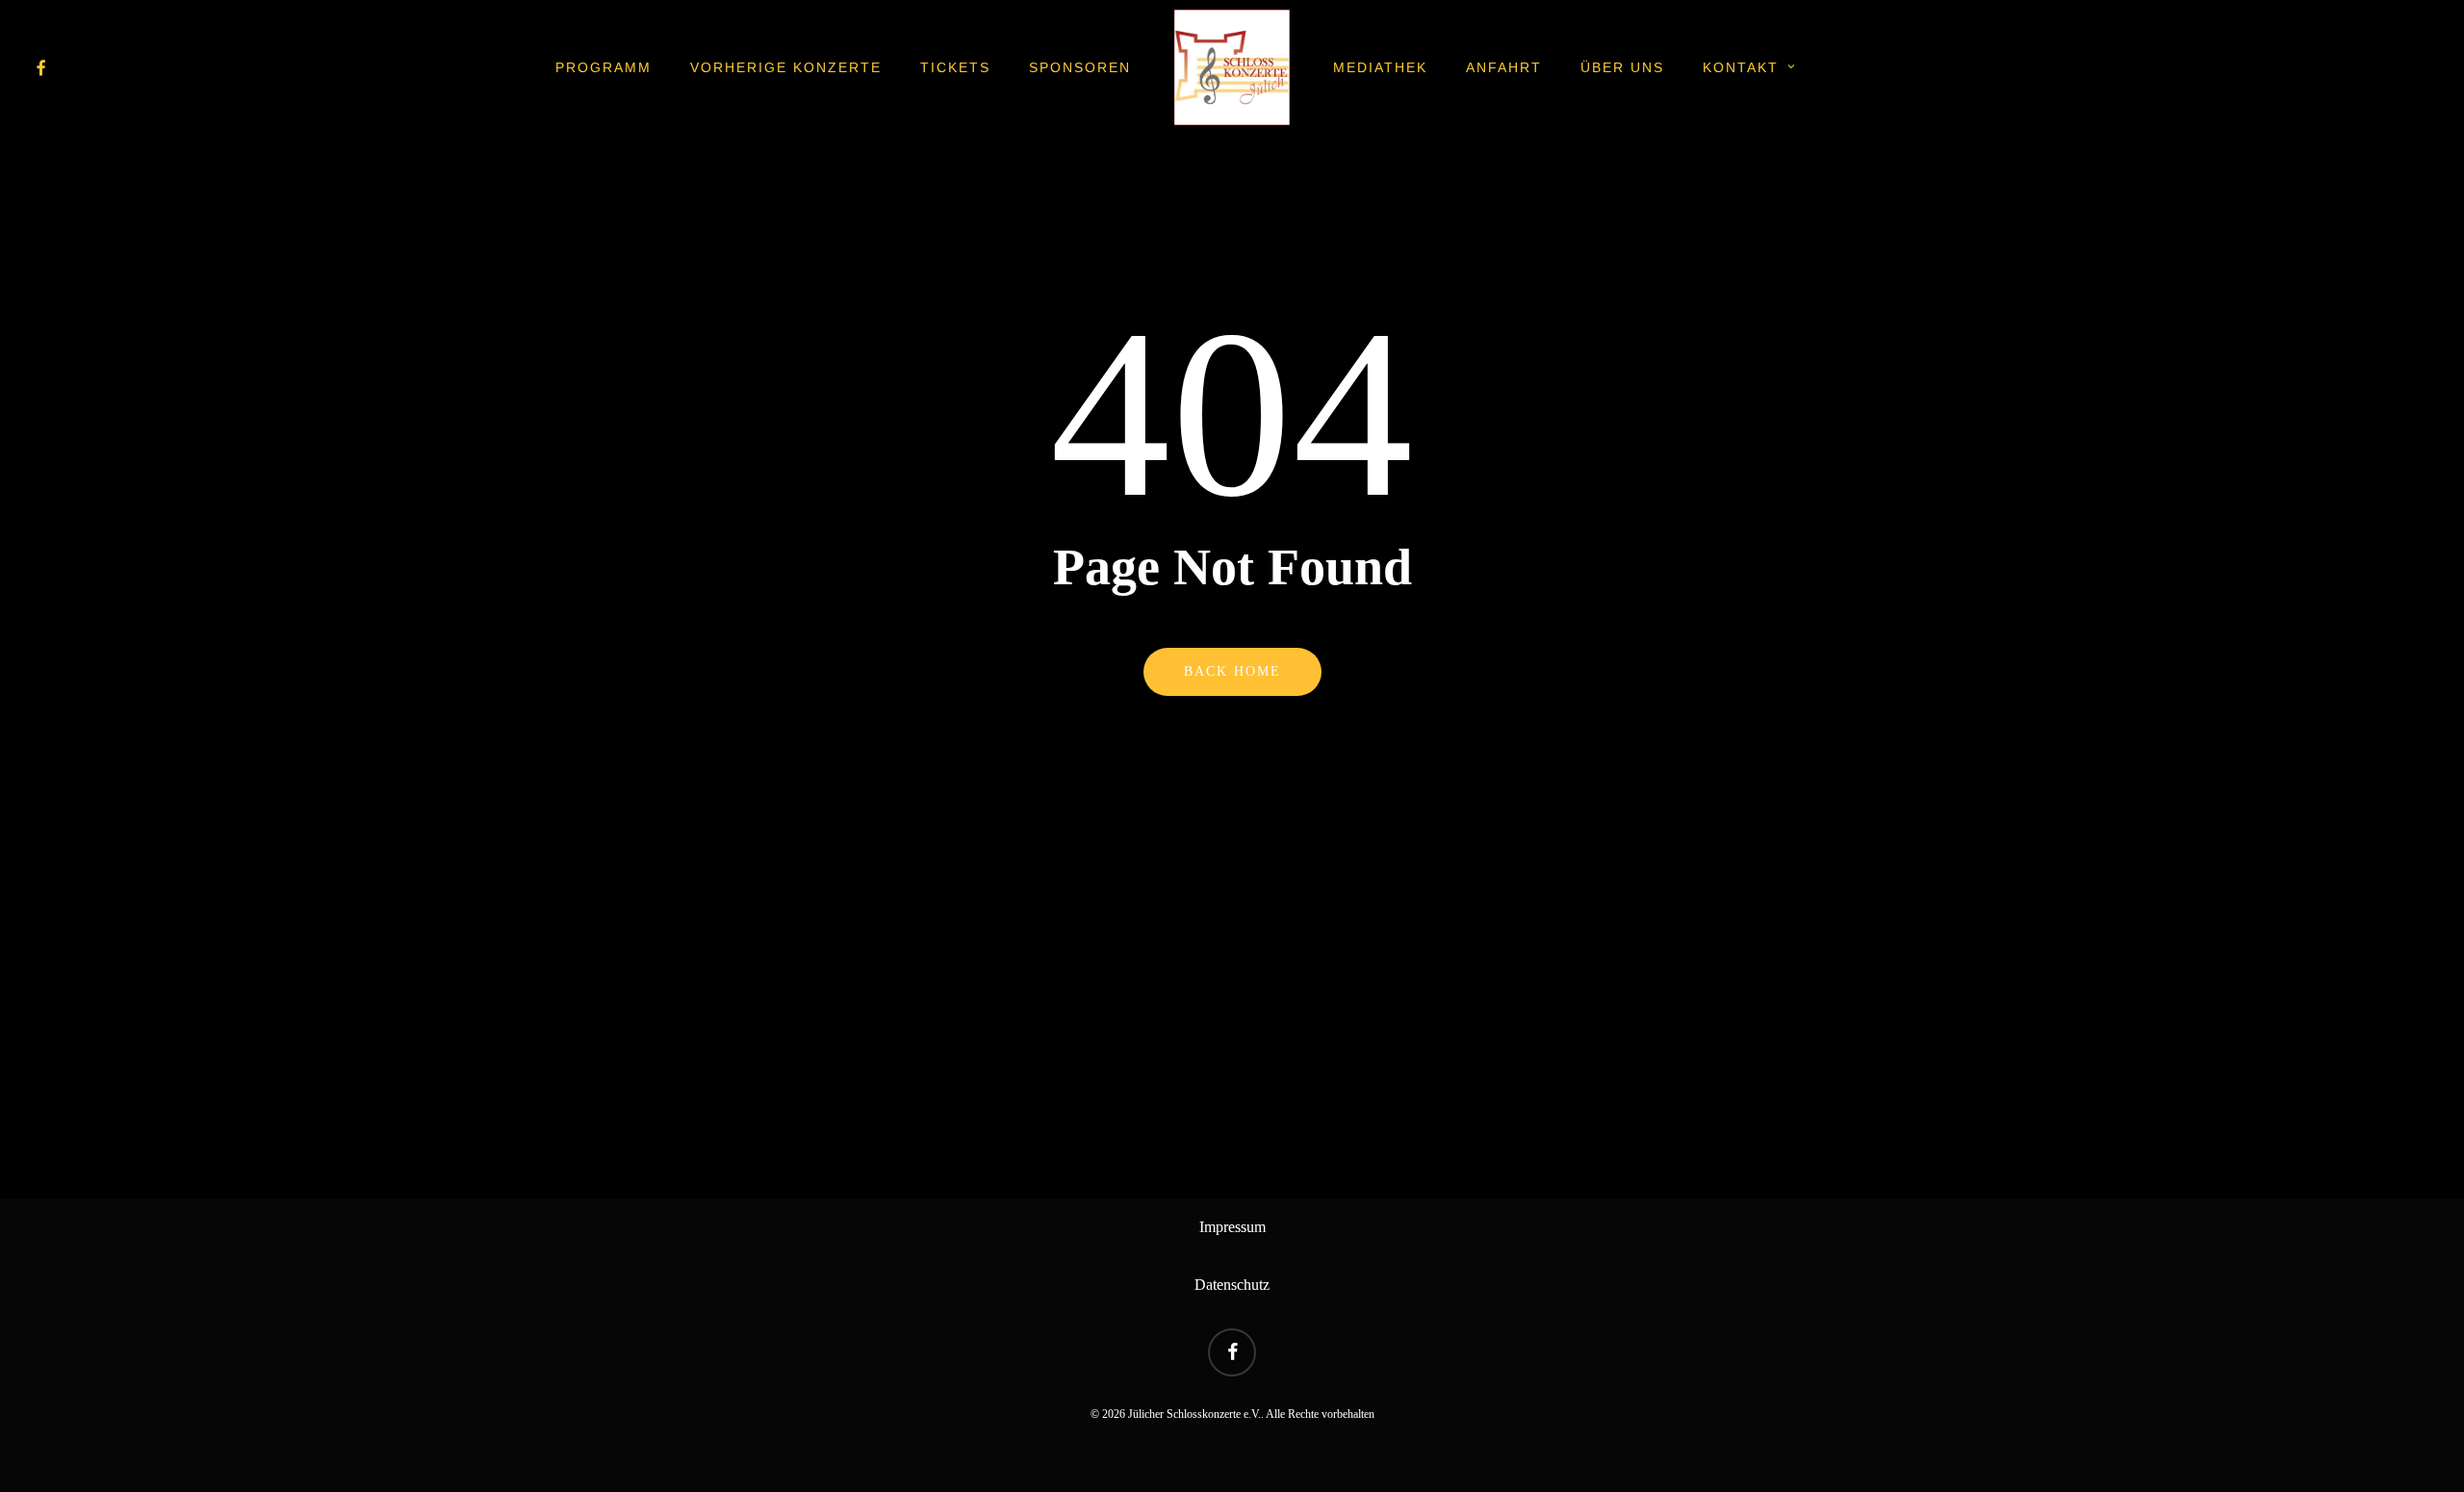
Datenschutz (1232, 1285)
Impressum (1232, 1227)
